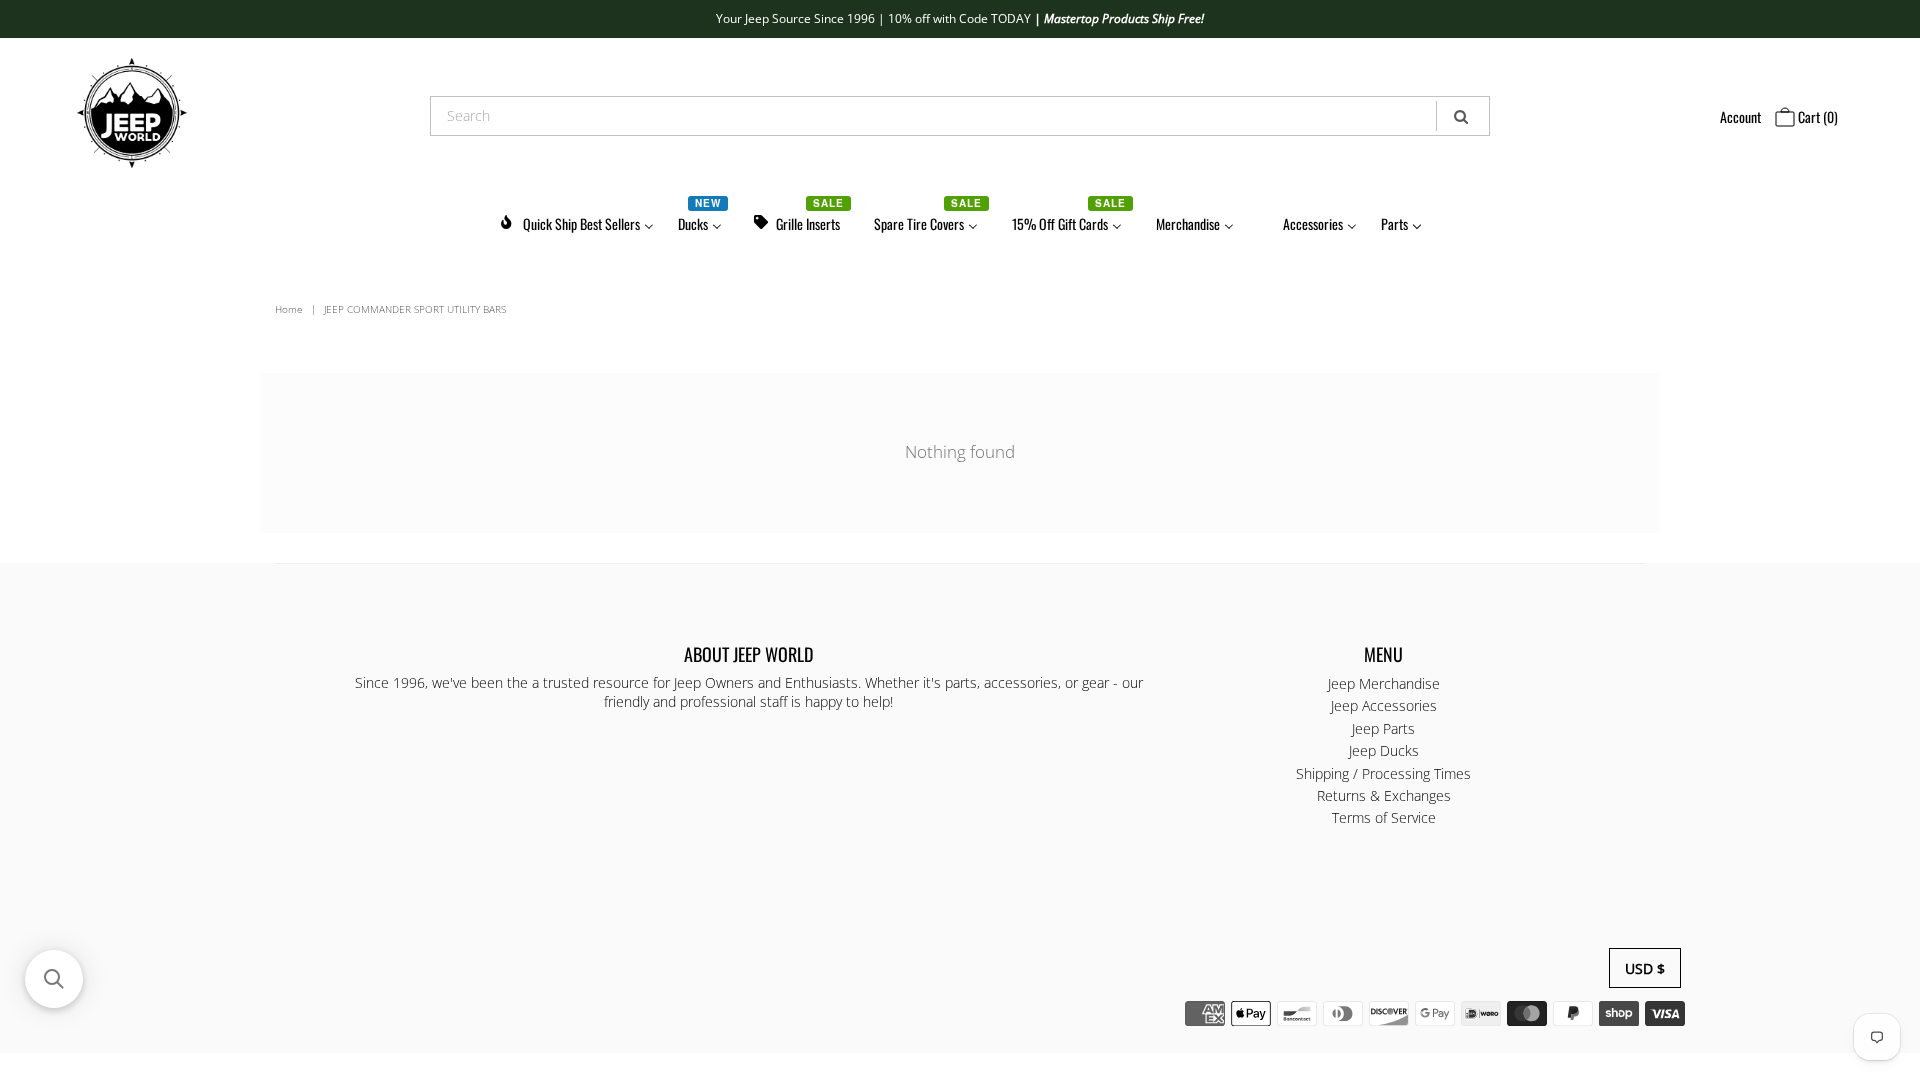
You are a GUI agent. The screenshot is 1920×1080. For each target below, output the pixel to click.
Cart (1816, 116)
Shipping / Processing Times (1383, 773)
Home (289, 309)
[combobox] (960, 116)
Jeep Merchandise (1384, 683)
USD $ (1645, 968)
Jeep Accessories (1384, 706)
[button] (54, 979)
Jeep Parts (1383, 728)
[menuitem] (576, 220)
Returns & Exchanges (1384, 795)
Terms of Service (1384, 818)
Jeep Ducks (1384, 750)
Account (1740, 116)
